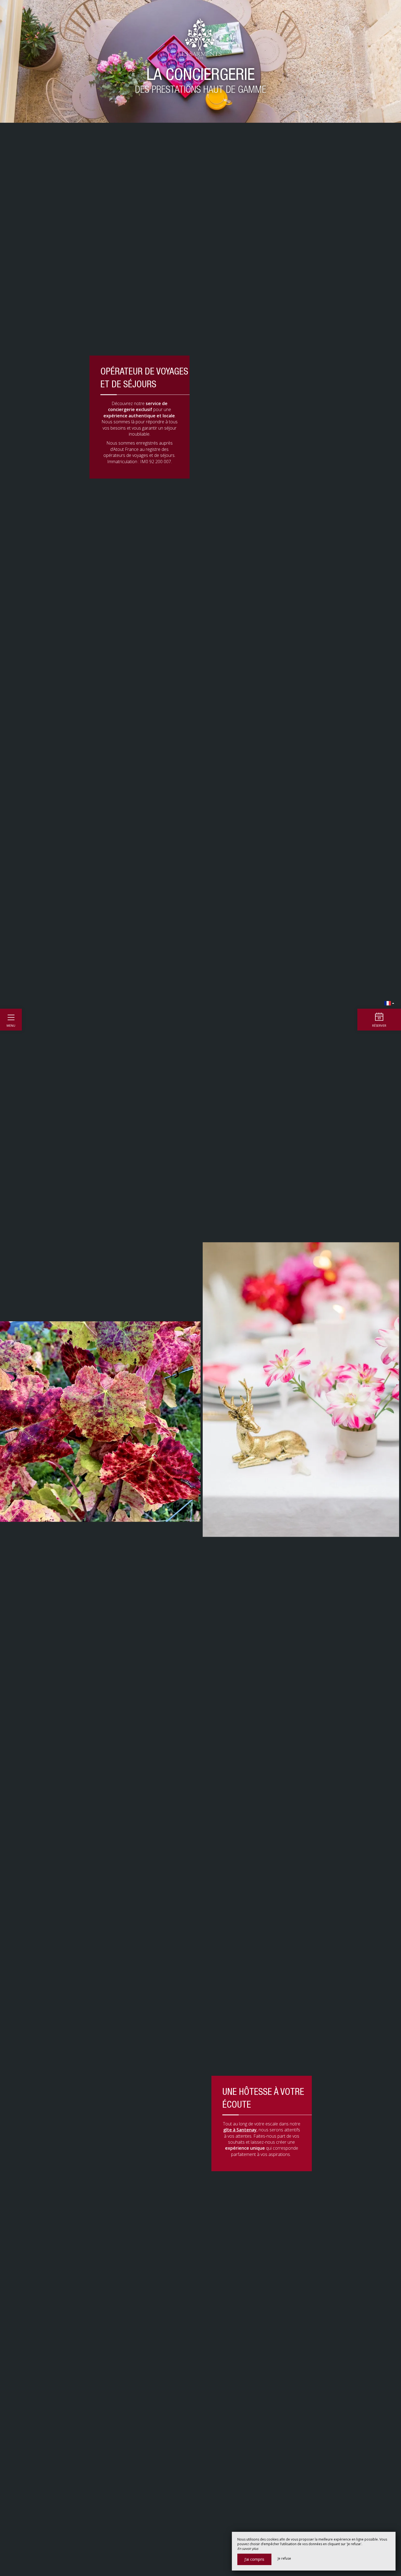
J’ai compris (254, 2559)
